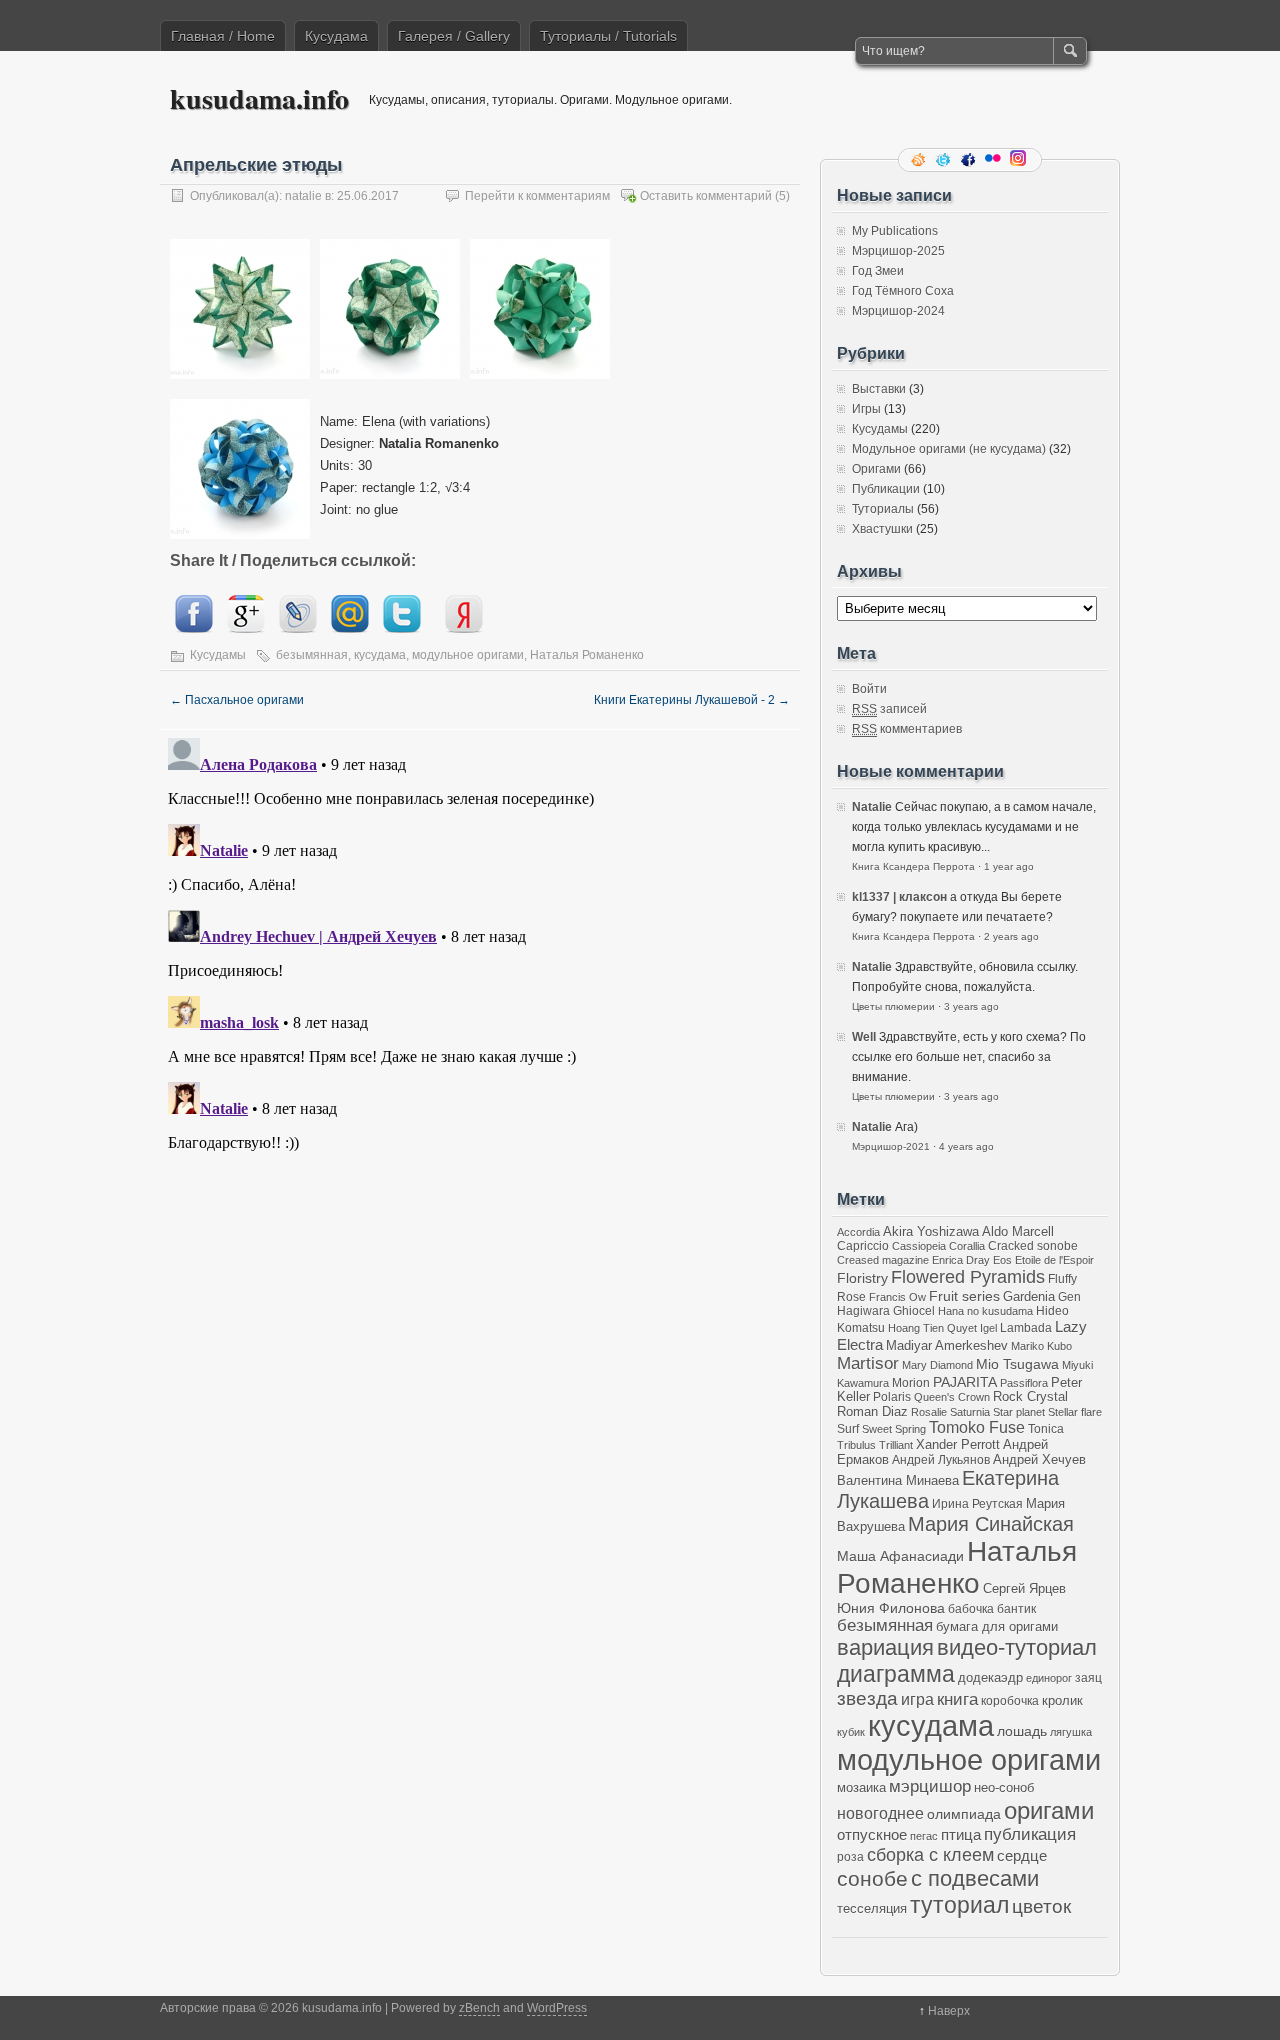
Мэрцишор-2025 (898, 251)
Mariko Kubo (1041, 1346)
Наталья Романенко (587, 655)
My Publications (895, 231)
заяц (1088, 1677)
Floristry (862, 1278)
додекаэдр (990, 1678)
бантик (1016, 1608)
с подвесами (975, 1878)
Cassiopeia (919, 1246)
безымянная (312, 655)
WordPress (557, 2008)
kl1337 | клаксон (899, 897)
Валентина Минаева (898, 1480)
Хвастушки (882, 529)
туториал (959, 1905)
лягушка (1071, 1732)
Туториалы (883, 509)
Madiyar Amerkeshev (947, 1346)
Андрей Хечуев (1039, 1460)
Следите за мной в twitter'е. (945, 160)
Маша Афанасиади (900, 1556)
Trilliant (896, 1445)
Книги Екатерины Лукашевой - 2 (692, 700)
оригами (1049, 1810)
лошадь (1022, 1731)
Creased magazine (883, 1260)
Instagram (1020, 160)
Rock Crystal (1030, 1397)
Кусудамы (218, 655)
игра (917, 1699)
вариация (885, 1648)
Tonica (1046, 1428)
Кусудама (336, 36)
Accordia (858, 1232)
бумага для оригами (997, 1627)
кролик (1062, 1700)
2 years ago (1011, 936)
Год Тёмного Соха (903, 291)
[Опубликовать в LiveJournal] (298, 628)
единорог (1049, 1678)
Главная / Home (223, 36)
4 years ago (966, 1146)
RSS (920, 160)
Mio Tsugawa (1017, 1364)
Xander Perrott (958, 1445)
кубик (851, 1732)
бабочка (971, 1608)
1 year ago (1009, 866)
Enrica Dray (961, 1260)
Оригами (876, 469)
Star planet (1019, 1412)
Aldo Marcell (1018, 1232)
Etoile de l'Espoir (1054, 1260)
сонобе (872, 1878)
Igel (988, 1328)
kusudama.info (259, 98)
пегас (924, 1836)
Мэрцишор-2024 (898, 311)
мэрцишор (930, 1786)
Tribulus (856, 1445)
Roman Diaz (872, 1411)
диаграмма (896, 1674)
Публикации (886, 489)
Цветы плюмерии (893, 1006)
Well (864, 1037)
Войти (869, 689)
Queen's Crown (952, 1397)
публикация (1030, 1834)
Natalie (872, 807)
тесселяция (872, 1909)
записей (889, 709)
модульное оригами (468, 655)
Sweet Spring (894, 1429)
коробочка (1010, 1700)
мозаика (861, 1788)
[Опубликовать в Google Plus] (246, 628)
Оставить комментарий (706, 196)
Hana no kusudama (985, 1311)
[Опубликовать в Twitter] (402, 628)
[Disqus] (480, 980)
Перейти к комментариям (537, 196)
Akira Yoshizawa (931, 1232)
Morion (911, 1382)
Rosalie (929, 1412)
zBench (479, 2008)
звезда (867, 1698)
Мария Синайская (991, 1524)
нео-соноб (1004, 1787)
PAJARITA (965, 1382)
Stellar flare (1075, 1412)
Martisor (868, 1363)
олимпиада (964, 1814)
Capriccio (863, 1245)
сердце (1022, 1855)
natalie (303, 196)
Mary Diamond (937, 1365)
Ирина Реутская (977, 1503)
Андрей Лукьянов (941, 1459)
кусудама (380, 655)
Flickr (995, 160)
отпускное (872, 1834)
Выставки (879, 389)
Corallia (967, 1246)
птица (961, 1834)
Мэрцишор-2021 (891, 1146)
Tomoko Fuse (977, 1427)
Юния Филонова (891, 1608)
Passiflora (1024, 1383)
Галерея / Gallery (454, 36)
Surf (848, 1428)
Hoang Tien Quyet (932, 1328)
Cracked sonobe (1033, 1245)
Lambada (1026, 1327)
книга (957, 1699)
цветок (1041, 1906)
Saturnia (970, 1412)
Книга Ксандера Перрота (913, 866)
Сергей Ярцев (1024, 1589)
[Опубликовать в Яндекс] (464, 628)
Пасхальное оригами (237, 700)
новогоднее (880, 1813)
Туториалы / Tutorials (608, 36)
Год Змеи (878, 271)
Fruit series (964, 1296)
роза (850, 1856)
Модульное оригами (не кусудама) (949, 449)
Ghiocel (914, 1310)
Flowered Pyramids (968, 1277)
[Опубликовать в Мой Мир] (350, 628)
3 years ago (971, 1006)
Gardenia (1029, 1296)
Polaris (892, 1396)
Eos (1002, 1260)
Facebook (970, 160)
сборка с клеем (930, 1855)
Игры (866, 409)
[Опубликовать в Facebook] (194, 628)
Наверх (949, 2011)
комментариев (907, 729)
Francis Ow (897, 1297)
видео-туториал (1017, 1648)
